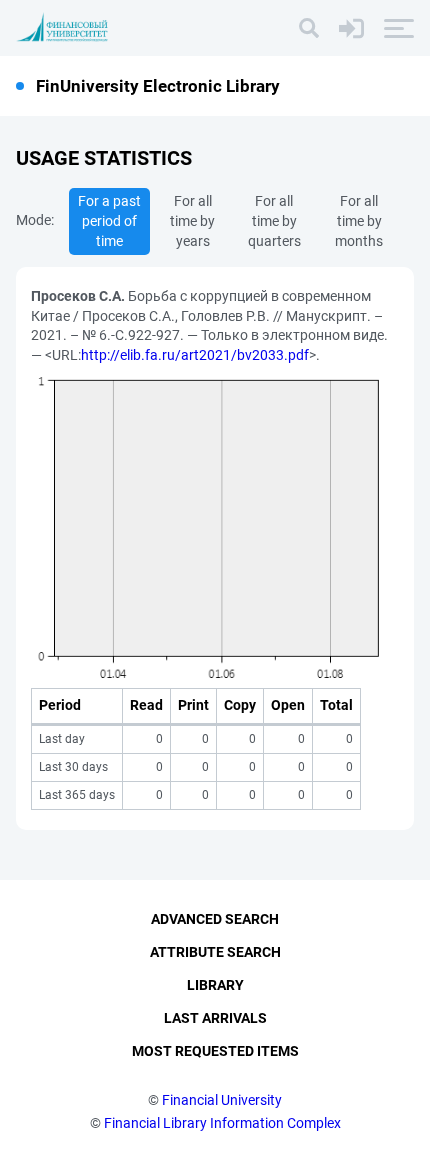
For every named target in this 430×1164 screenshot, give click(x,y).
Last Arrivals (215, 1018)
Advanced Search (215, 919)
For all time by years (192, 221)
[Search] (309, 28)
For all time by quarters (274, 221)
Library (215, 985)
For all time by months (359, 221)
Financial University (222, 1100)
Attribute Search (215, 952)
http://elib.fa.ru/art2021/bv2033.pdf (195, 355)
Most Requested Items (215, 1051)
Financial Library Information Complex (222, 1123)
